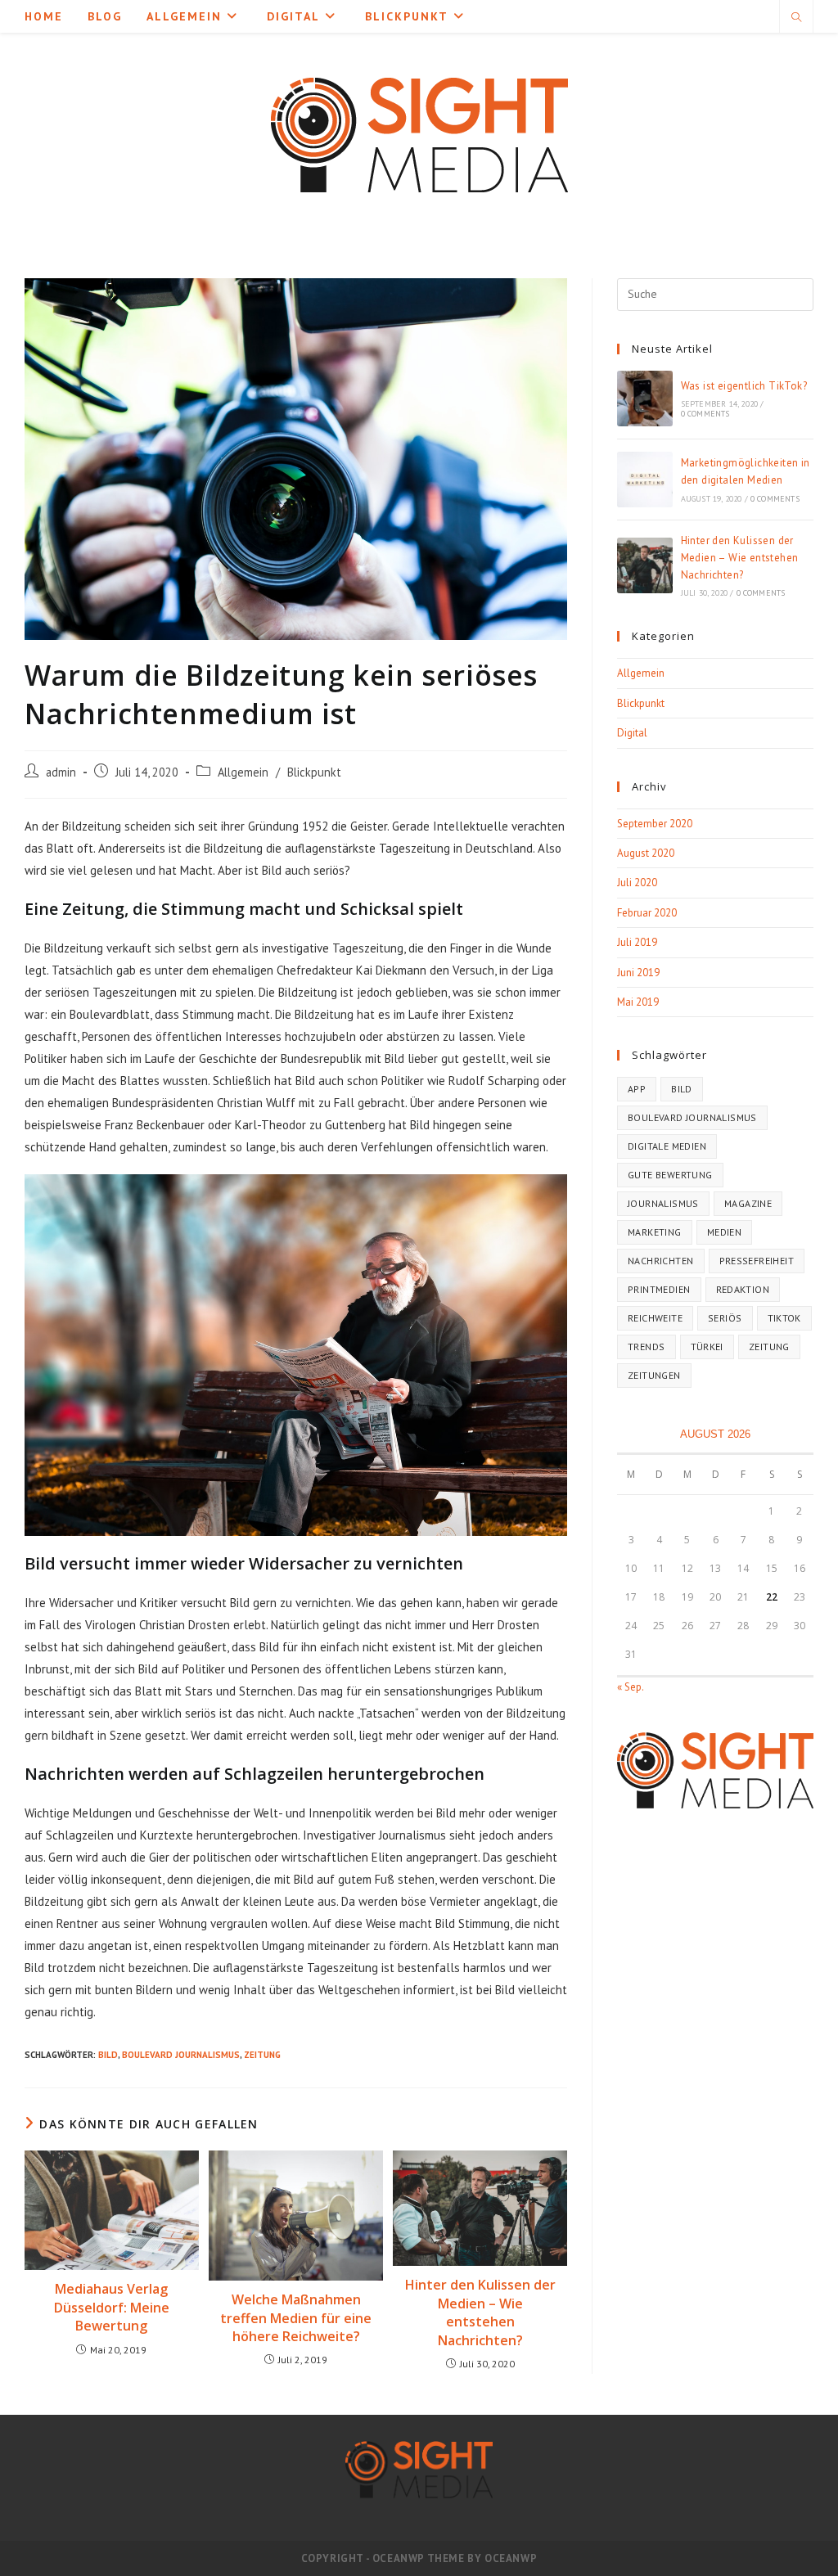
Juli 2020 (637, 883)
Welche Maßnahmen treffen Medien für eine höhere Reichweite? (296, 2318)
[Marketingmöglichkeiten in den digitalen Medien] (645, 480)
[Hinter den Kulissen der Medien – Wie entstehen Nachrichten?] (645, 565)
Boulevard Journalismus (181, 2055)
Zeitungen (654, 1375)
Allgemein (243, 772)
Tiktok (784, 1318)
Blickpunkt (314, 772)
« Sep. (630, 1687)
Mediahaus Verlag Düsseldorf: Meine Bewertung (112, 2307)
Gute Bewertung (670, 1175)
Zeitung (262, 2055)
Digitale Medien (667, 1146)
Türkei (707, 1347)
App (637, 1089)
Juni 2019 (638, 973)
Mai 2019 (638, 1002)
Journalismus (663, 1203)
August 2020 (646, 853)
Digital (632, 733)
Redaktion (743, 1289)
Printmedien (659, 1289)
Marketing (655, 1232)
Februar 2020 (647, 913)
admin (61, 772)
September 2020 (655, 824)
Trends (646, 1347)
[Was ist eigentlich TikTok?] (645, 399)
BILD (108, 2055)
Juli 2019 (637, 942)
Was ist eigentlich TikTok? (744, 386)
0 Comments (705, 414)
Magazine (748, 1203)
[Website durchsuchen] (796, 18)
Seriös (725, 1318)
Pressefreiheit (757, 1261)
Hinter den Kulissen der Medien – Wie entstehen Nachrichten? (480, 2312)
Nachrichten (660, 1261)
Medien (724, 1232)
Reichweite (655, 1318)
